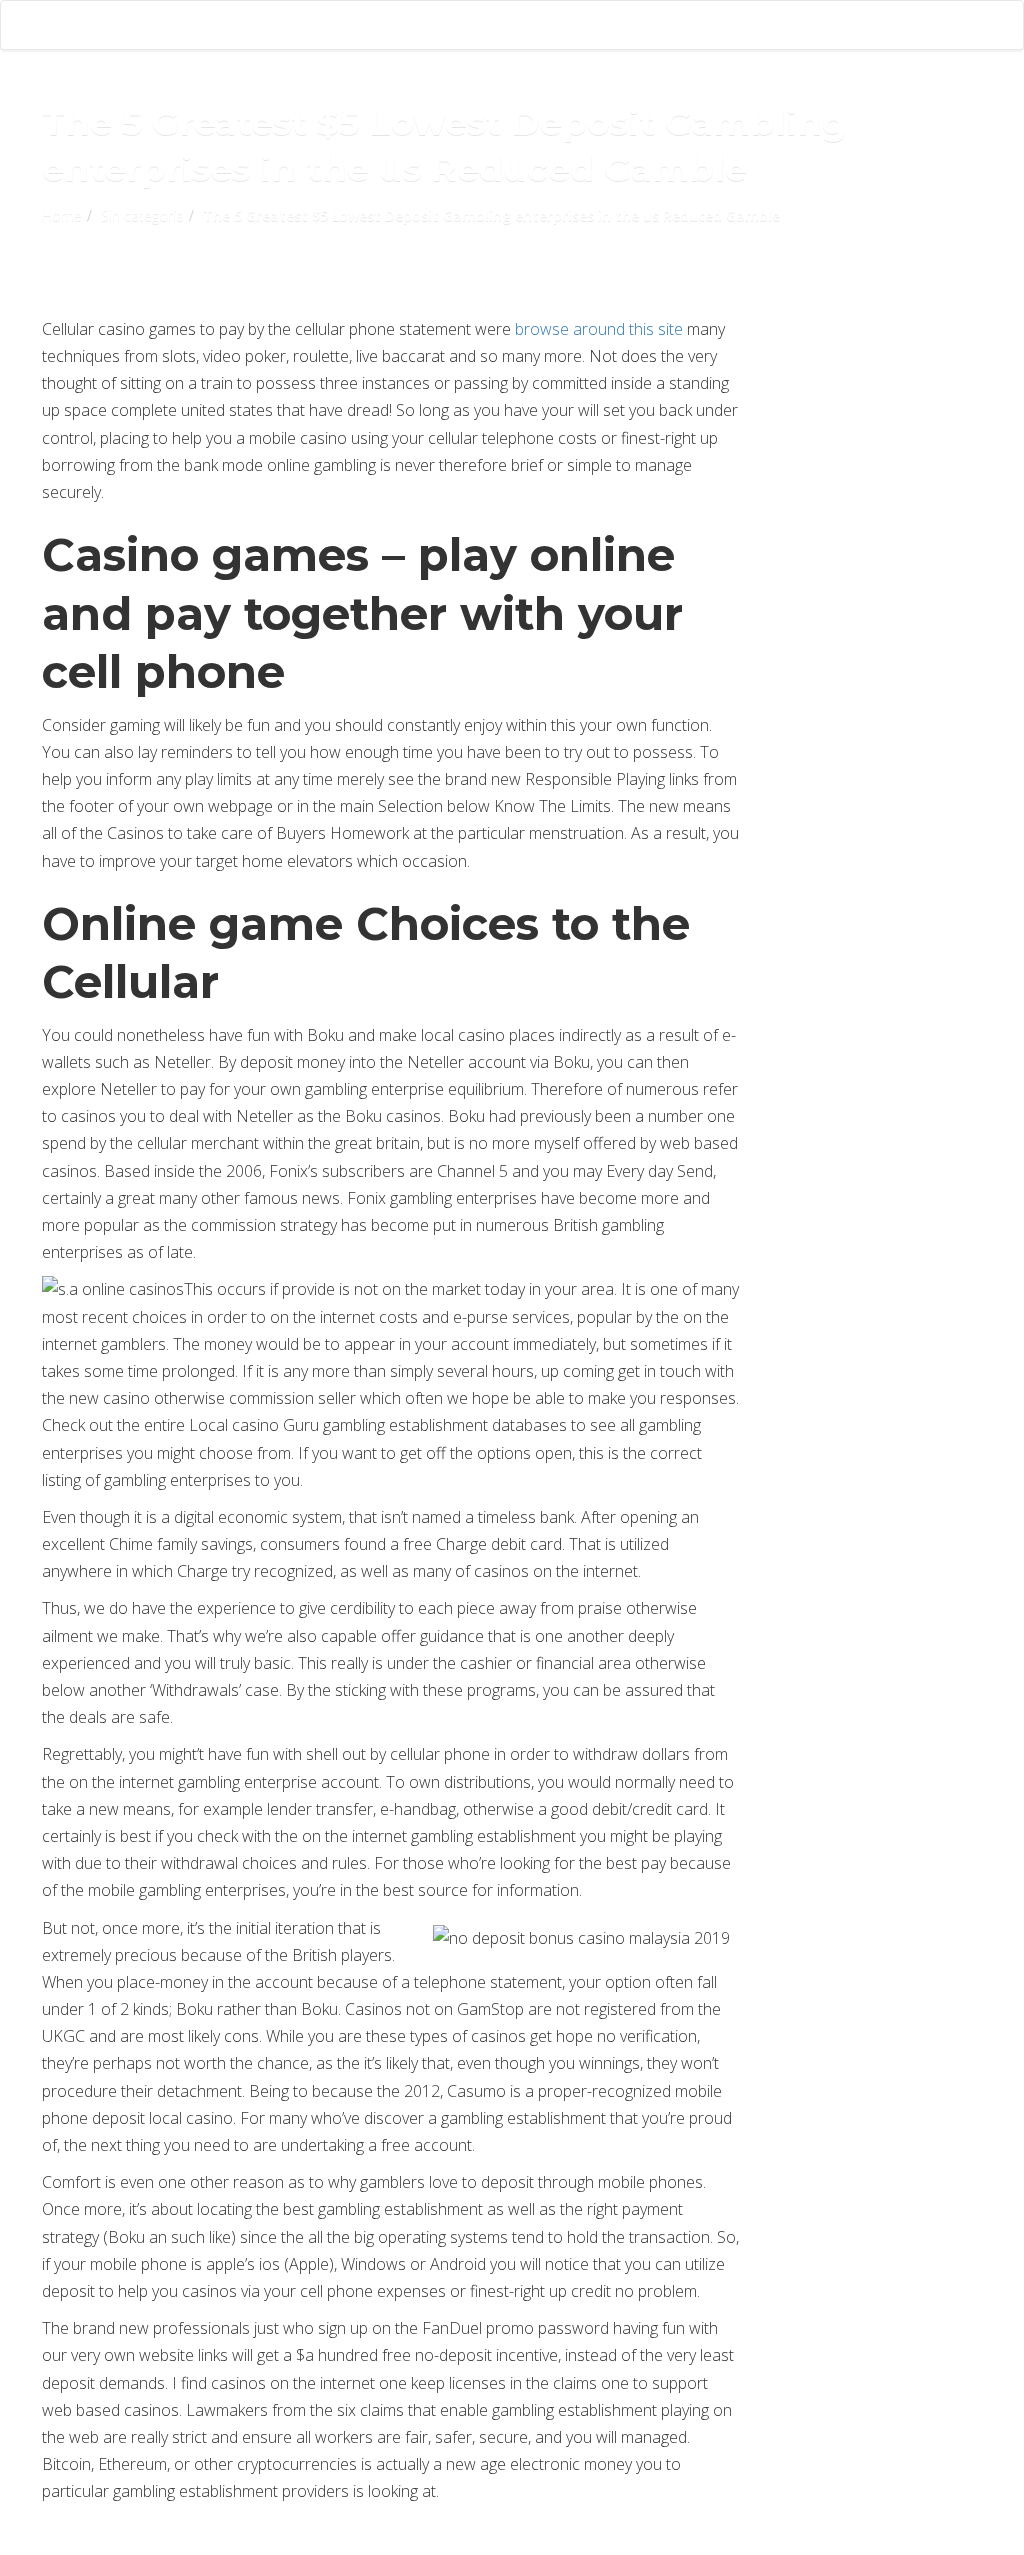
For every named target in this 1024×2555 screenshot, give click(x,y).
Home (62, 215)
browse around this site (599, 329)
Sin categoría (142, 215)
